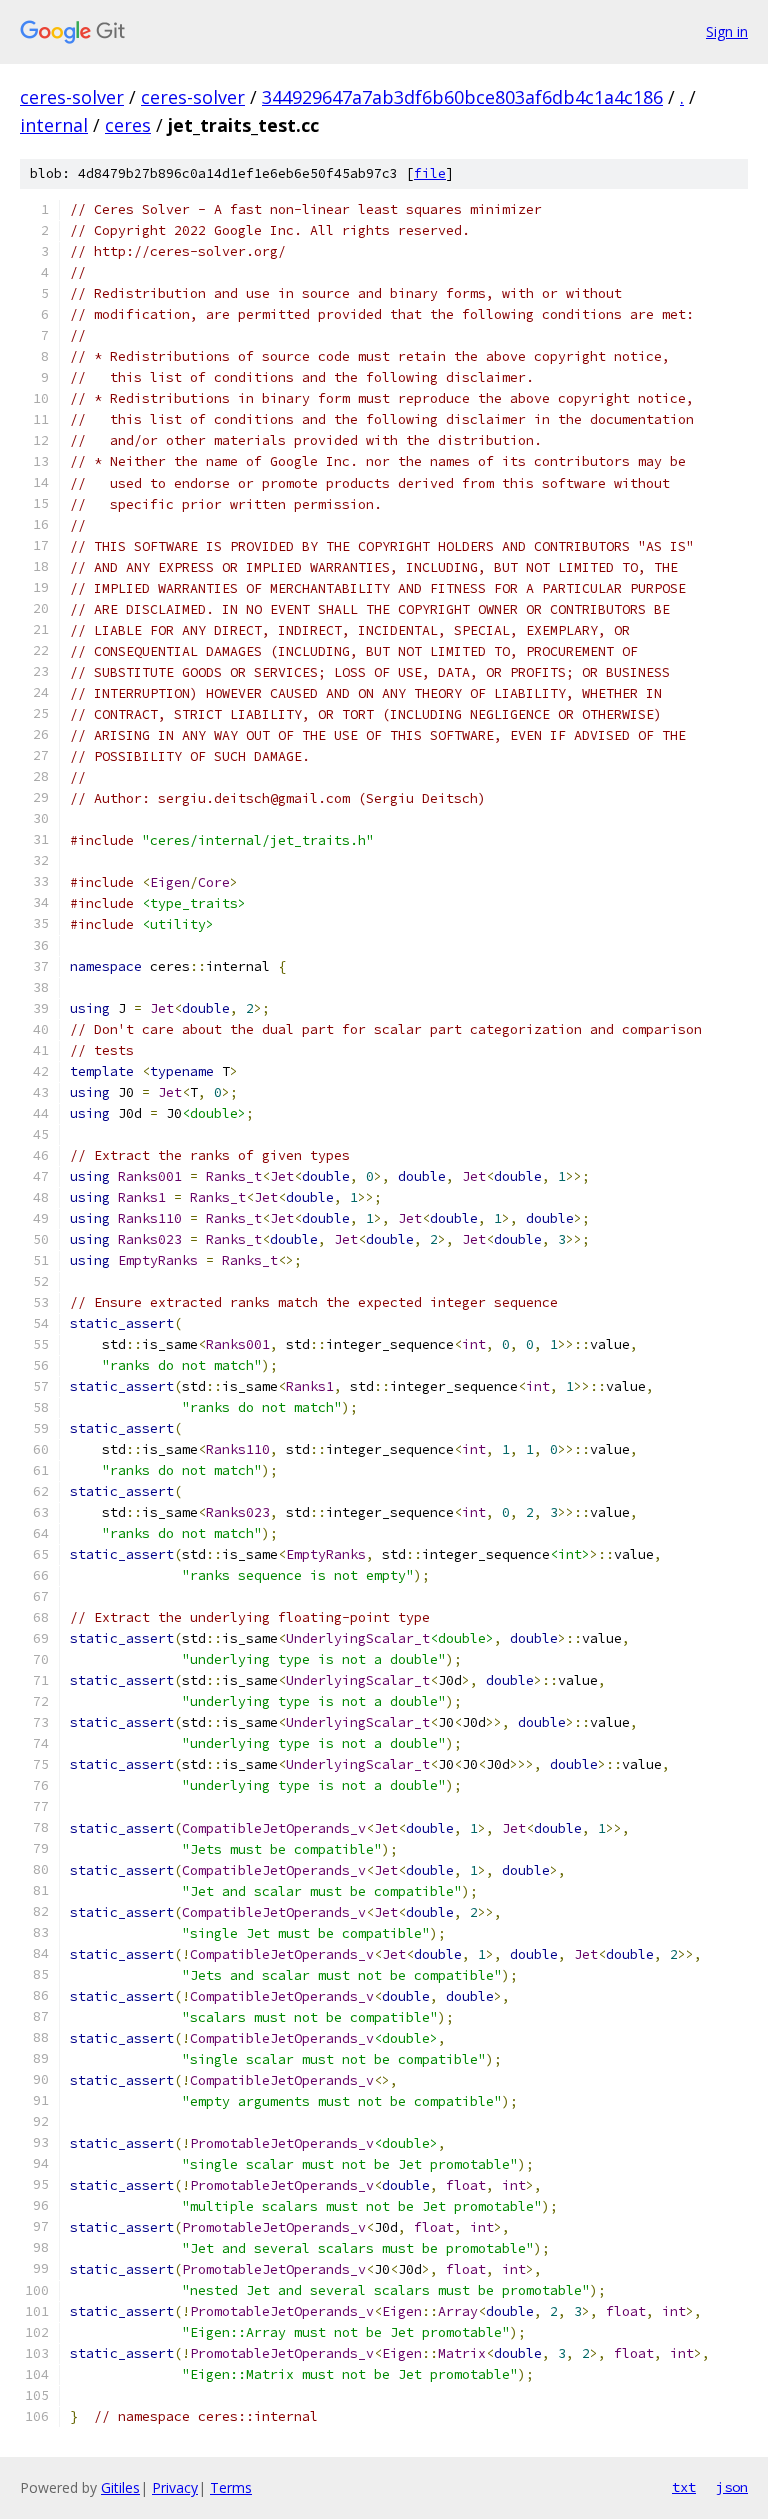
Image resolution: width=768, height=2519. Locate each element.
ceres (128, 125)
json (732, 2487)
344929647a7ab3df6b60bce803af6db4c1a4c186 (462, 97)
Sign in (727, 31)
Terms (231, 2487)
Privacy (175, 2487)
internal (54, 125)
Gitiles (120, 2487)
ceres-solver (72, 97)
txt (684, 2487)
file (430, 173)
